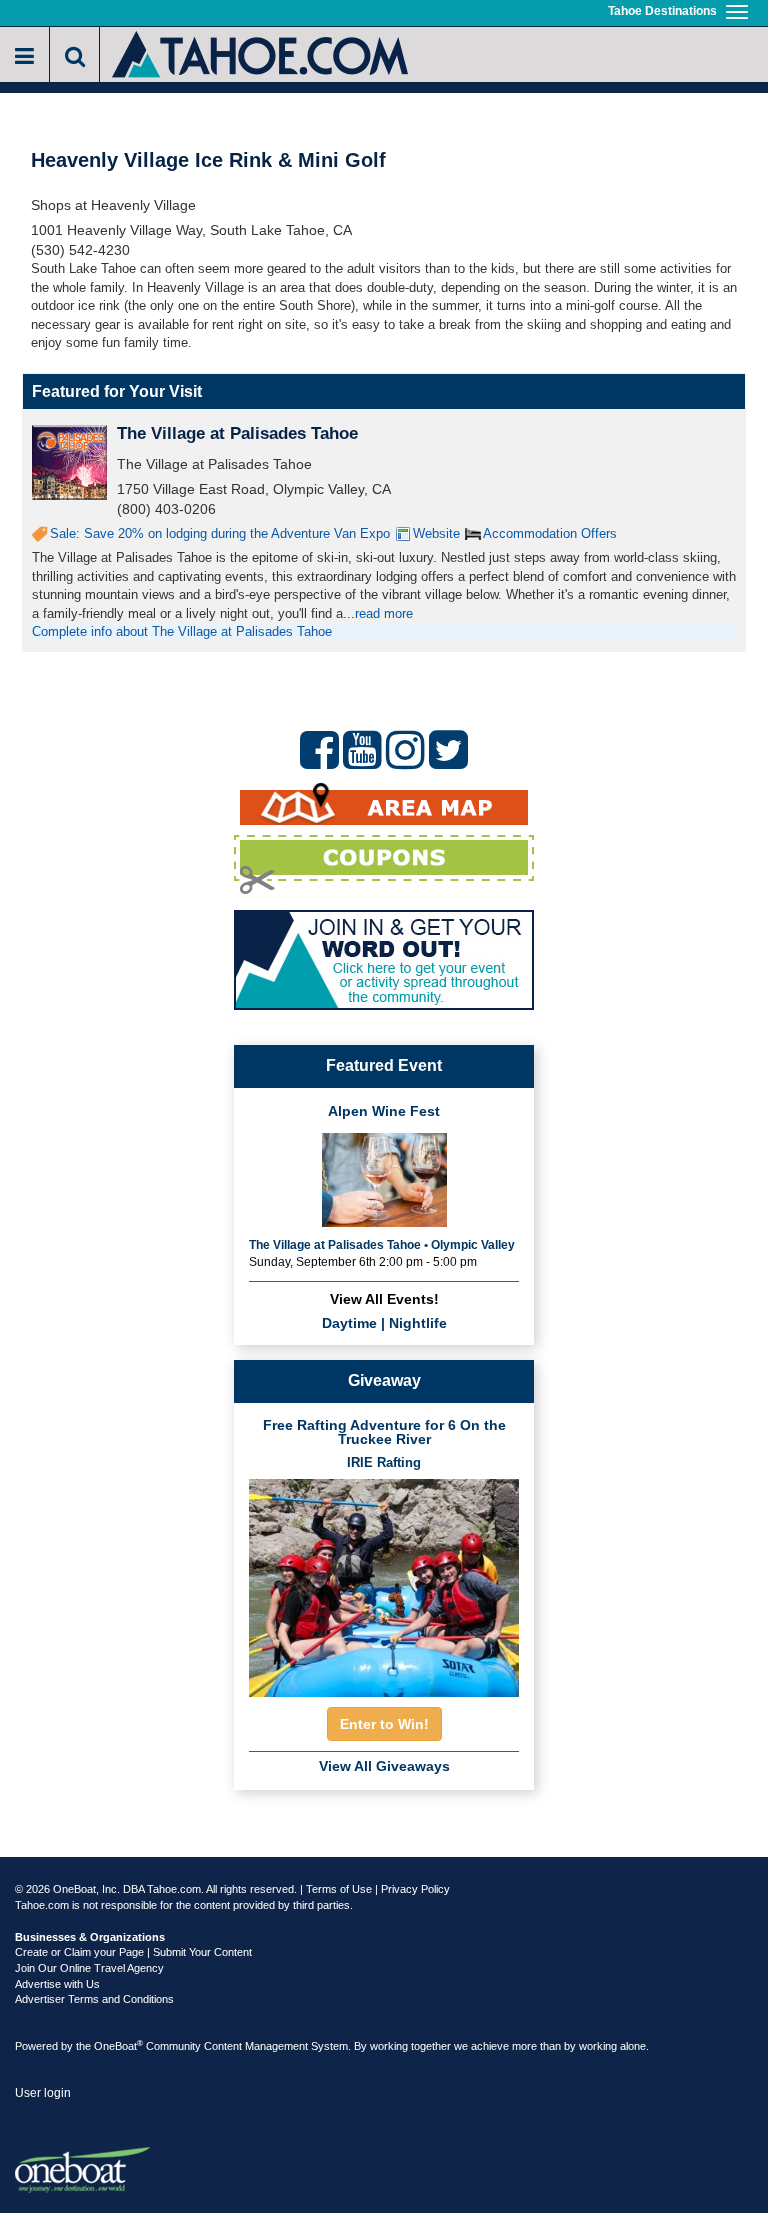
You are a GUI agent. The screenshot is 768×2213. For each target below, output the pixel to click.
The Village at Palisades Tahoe (237, 433)
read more (384, 613)
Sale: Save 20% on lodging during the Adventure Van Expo (220, 533)
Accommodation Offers (550, 533)
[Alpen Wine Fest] (384, 1178)
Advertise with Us (57, 1984)
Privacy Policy (415, 1889)
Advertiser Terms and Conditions (94, 1999)
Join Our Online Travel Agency (89, 1968)
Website (436, 533)
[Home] (261, 52)
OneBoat (118, 2046)
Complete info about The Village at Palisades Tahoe (182, 631)
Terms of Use (339, 1889)
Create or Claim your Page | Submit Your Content (133, 1952)
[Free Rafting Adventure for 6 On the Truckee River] (384, 1581)
